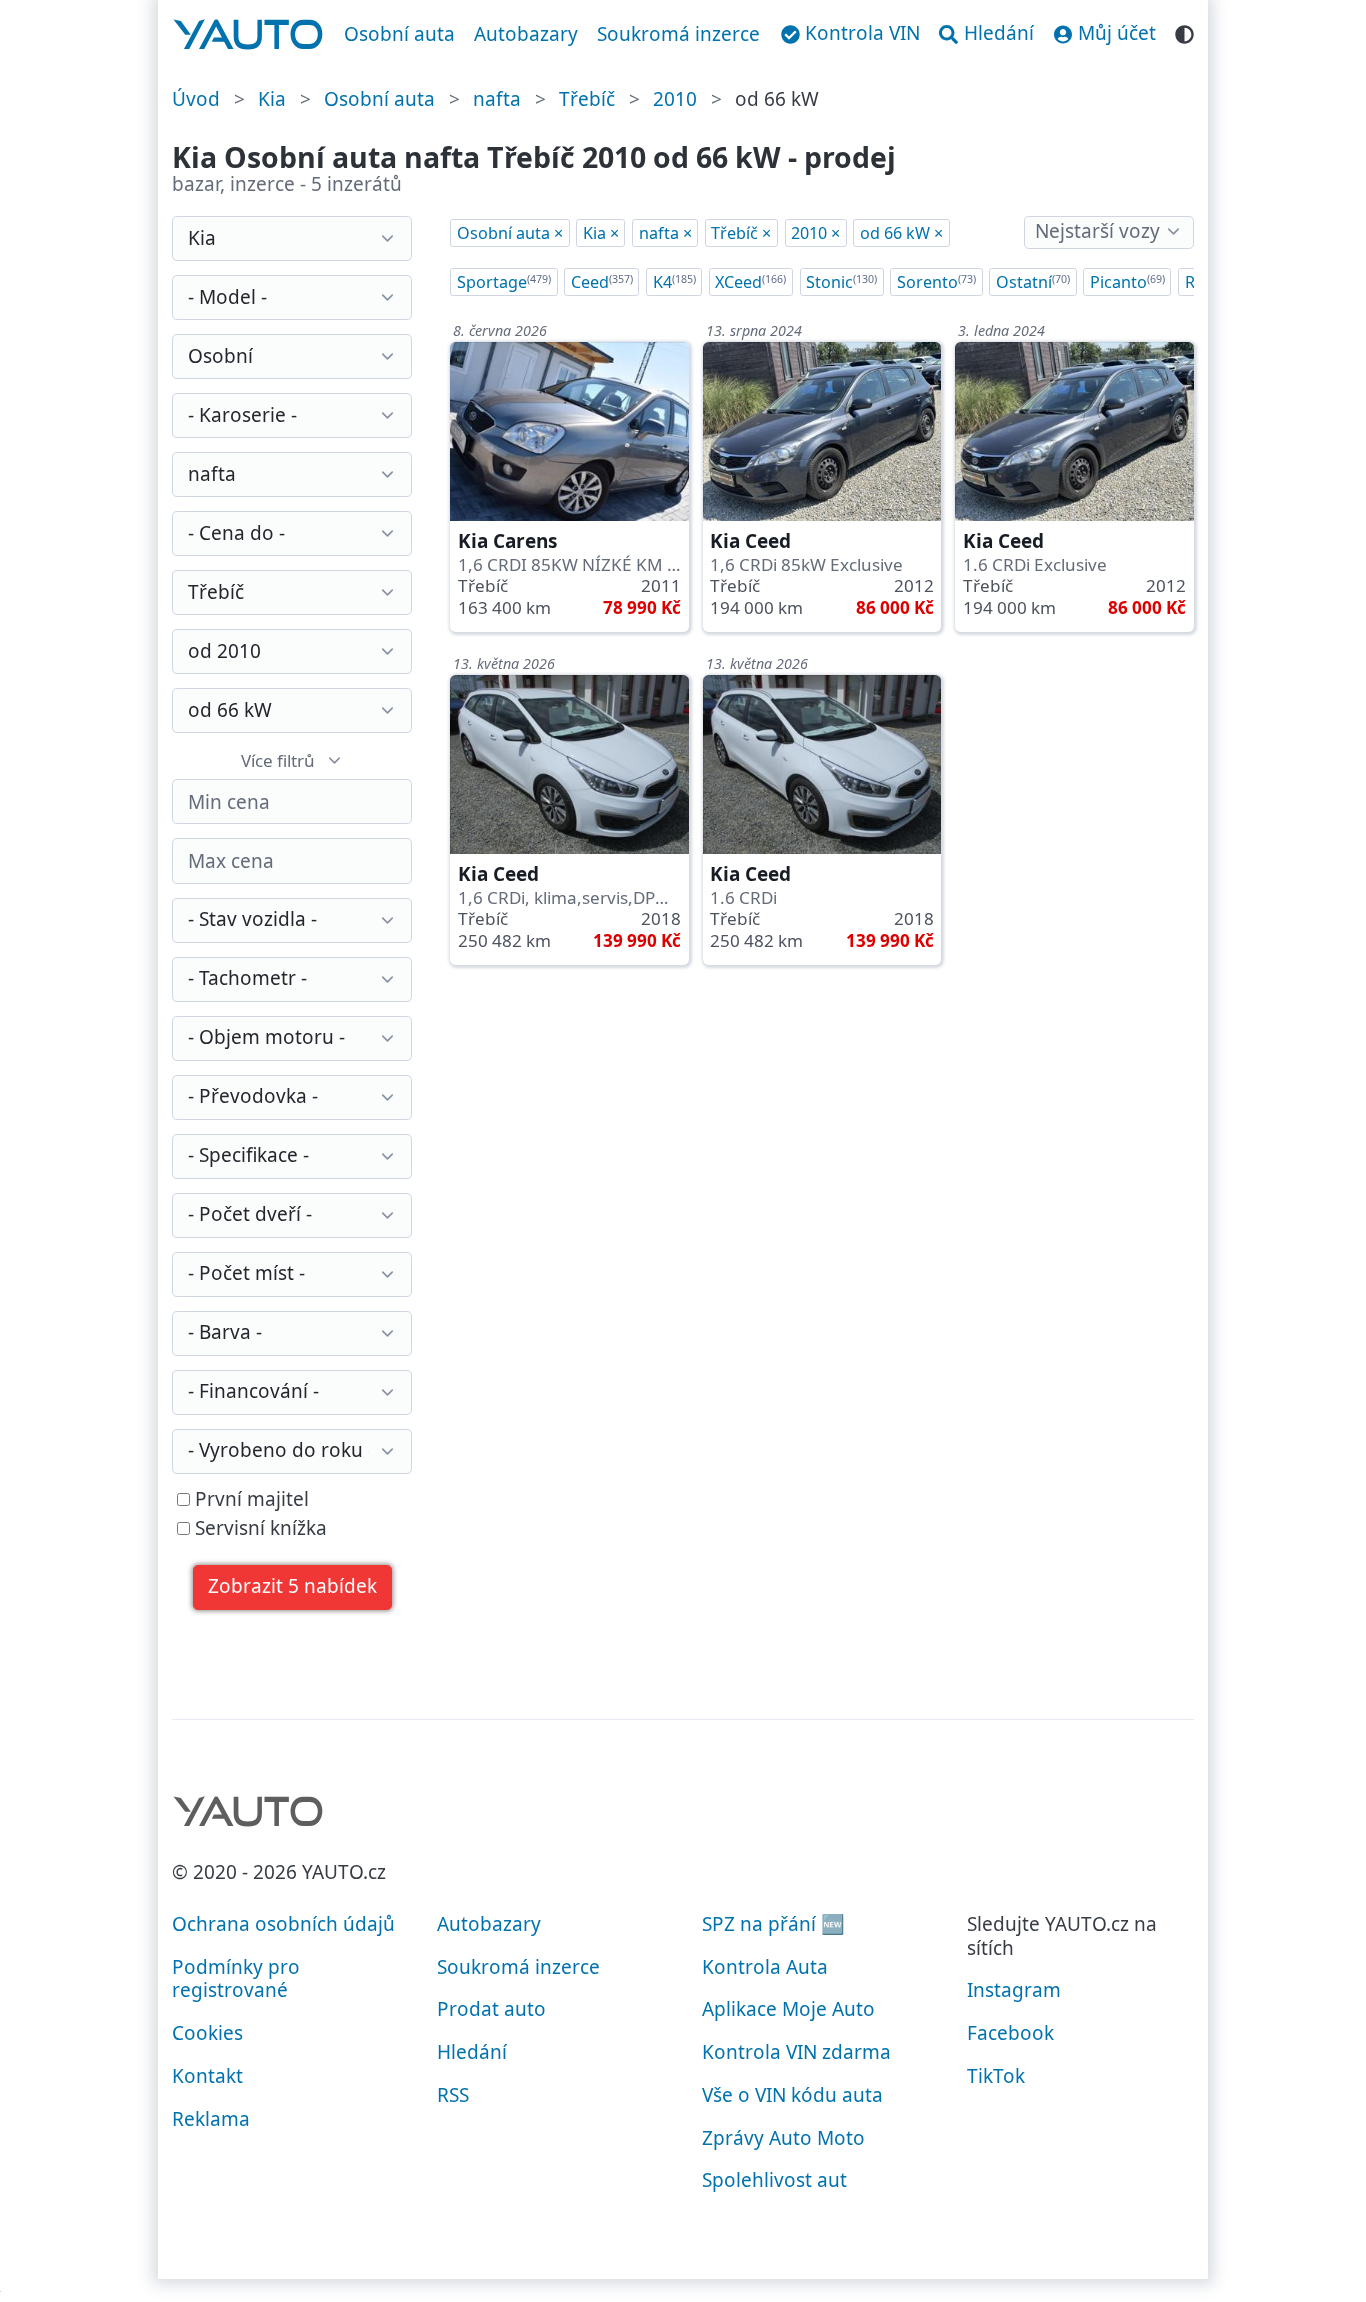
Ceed (602, 282)
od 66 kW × (901, 233)
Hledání (472, 2052)
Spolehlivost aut (774, 2180)
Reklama (211, 2119)
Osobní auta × (510, 233)
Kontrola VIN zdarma (796, 2052)
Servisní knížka (258, 1529)
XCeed (750, 282)
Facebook (1010, 2033)
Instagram (1014, 1990)
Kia (272, 99)
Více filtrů (278, 760)
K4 (674, 282)
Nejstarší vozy (1097, 231)
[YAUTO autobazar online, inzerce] (248, 35)
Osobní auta (399, 34)
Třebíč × (741, 233)
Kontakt (207, 2076)
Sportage (504, 282)
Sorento (936, 282)
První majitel (249, 1500)
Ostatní (1033, 282)
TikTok (996, 2076)
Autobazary (526, 34)
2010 (675, 99)
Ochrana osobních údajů (283, 1924)
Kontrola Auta (765, 1967)
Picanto (1127, 282)
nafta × (665, 233)
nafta (497, 99)
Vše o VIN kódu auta (792, 2095)
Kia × (601, 233)
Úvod (196, 99)
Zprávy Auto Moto (783, 2138)
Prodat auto (491, 2009)
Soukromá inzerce (678, 34)
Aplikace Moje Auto (788, 2009)
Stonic (841, 282)
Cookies (207, 2033)
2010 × (815, 233)
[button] (293, 1587)
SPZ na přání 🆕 (773, 1924)
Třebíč (587, 99)
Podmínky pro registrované (236, 1979)
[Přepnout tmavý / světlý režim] (1184, 31)
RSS (453, 2095)
